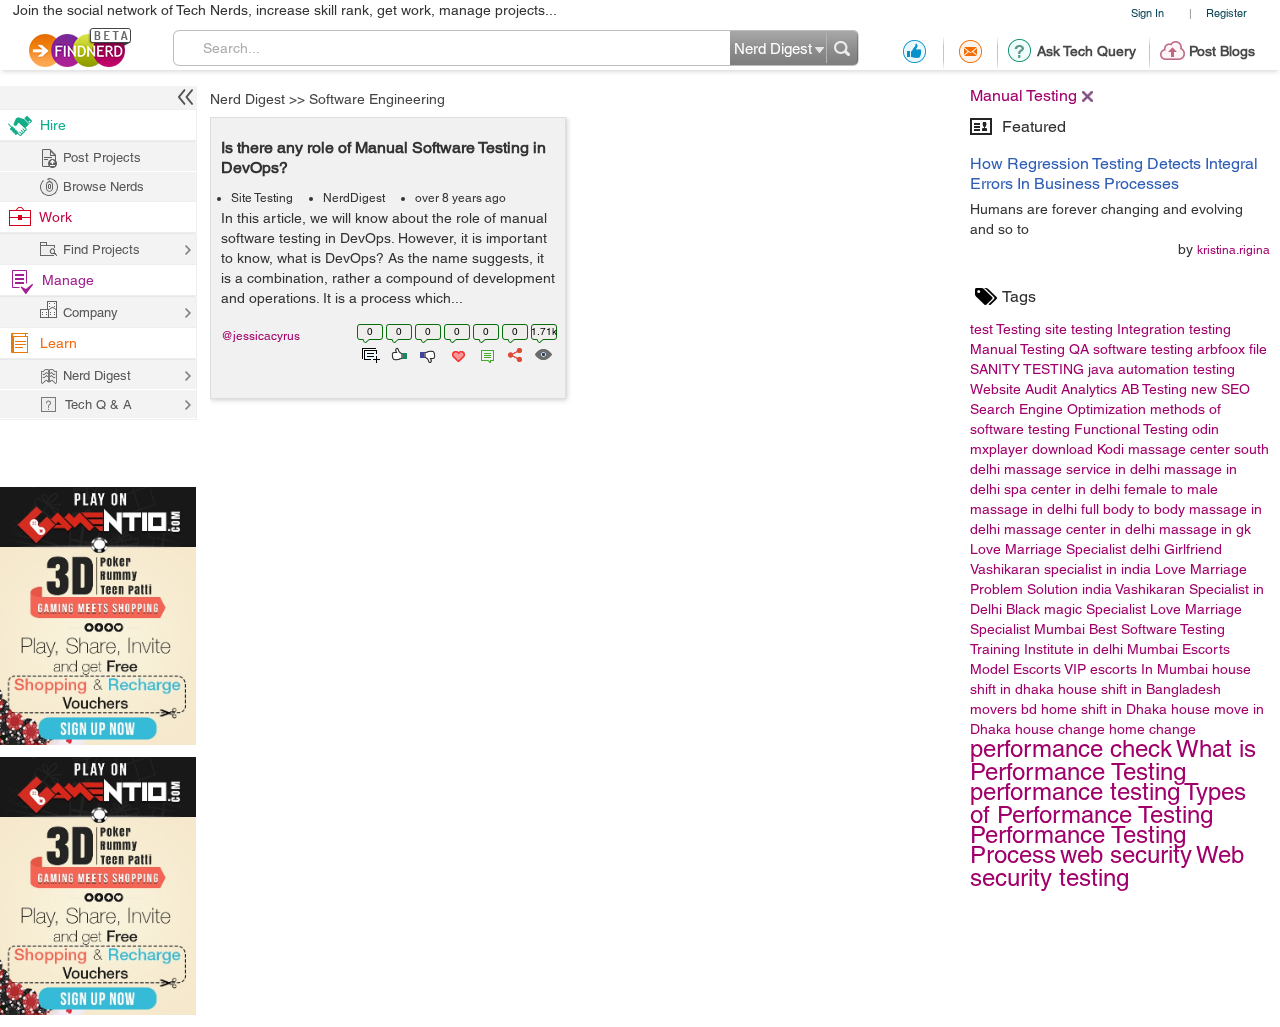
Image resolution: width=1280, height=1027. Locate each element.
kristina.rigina (1233, 250)
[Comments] (484, 353)
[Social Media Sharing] (513, 353)
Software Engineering (377, 99)
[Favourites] (456, 353)
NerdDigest (354, 198)
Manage (68, 280)
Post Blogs (1222, 51)
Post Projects (102, 157)
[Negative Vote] (426, 353)
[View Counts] (542, 353)
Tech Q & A (98, 404)
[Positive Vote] (397, 353)
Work (55, 217)
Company (90, 312)
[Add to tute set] (368, 353)
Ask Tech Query (1086, 51)
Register (1226, 12)
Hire (53, 125)
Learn (58, 343)
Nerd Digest (247, 99)
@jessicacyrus (260, 336)
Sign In (1147, 12)
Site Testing (262, 198)
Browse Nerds (103, 186)
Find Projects (101, 249)
